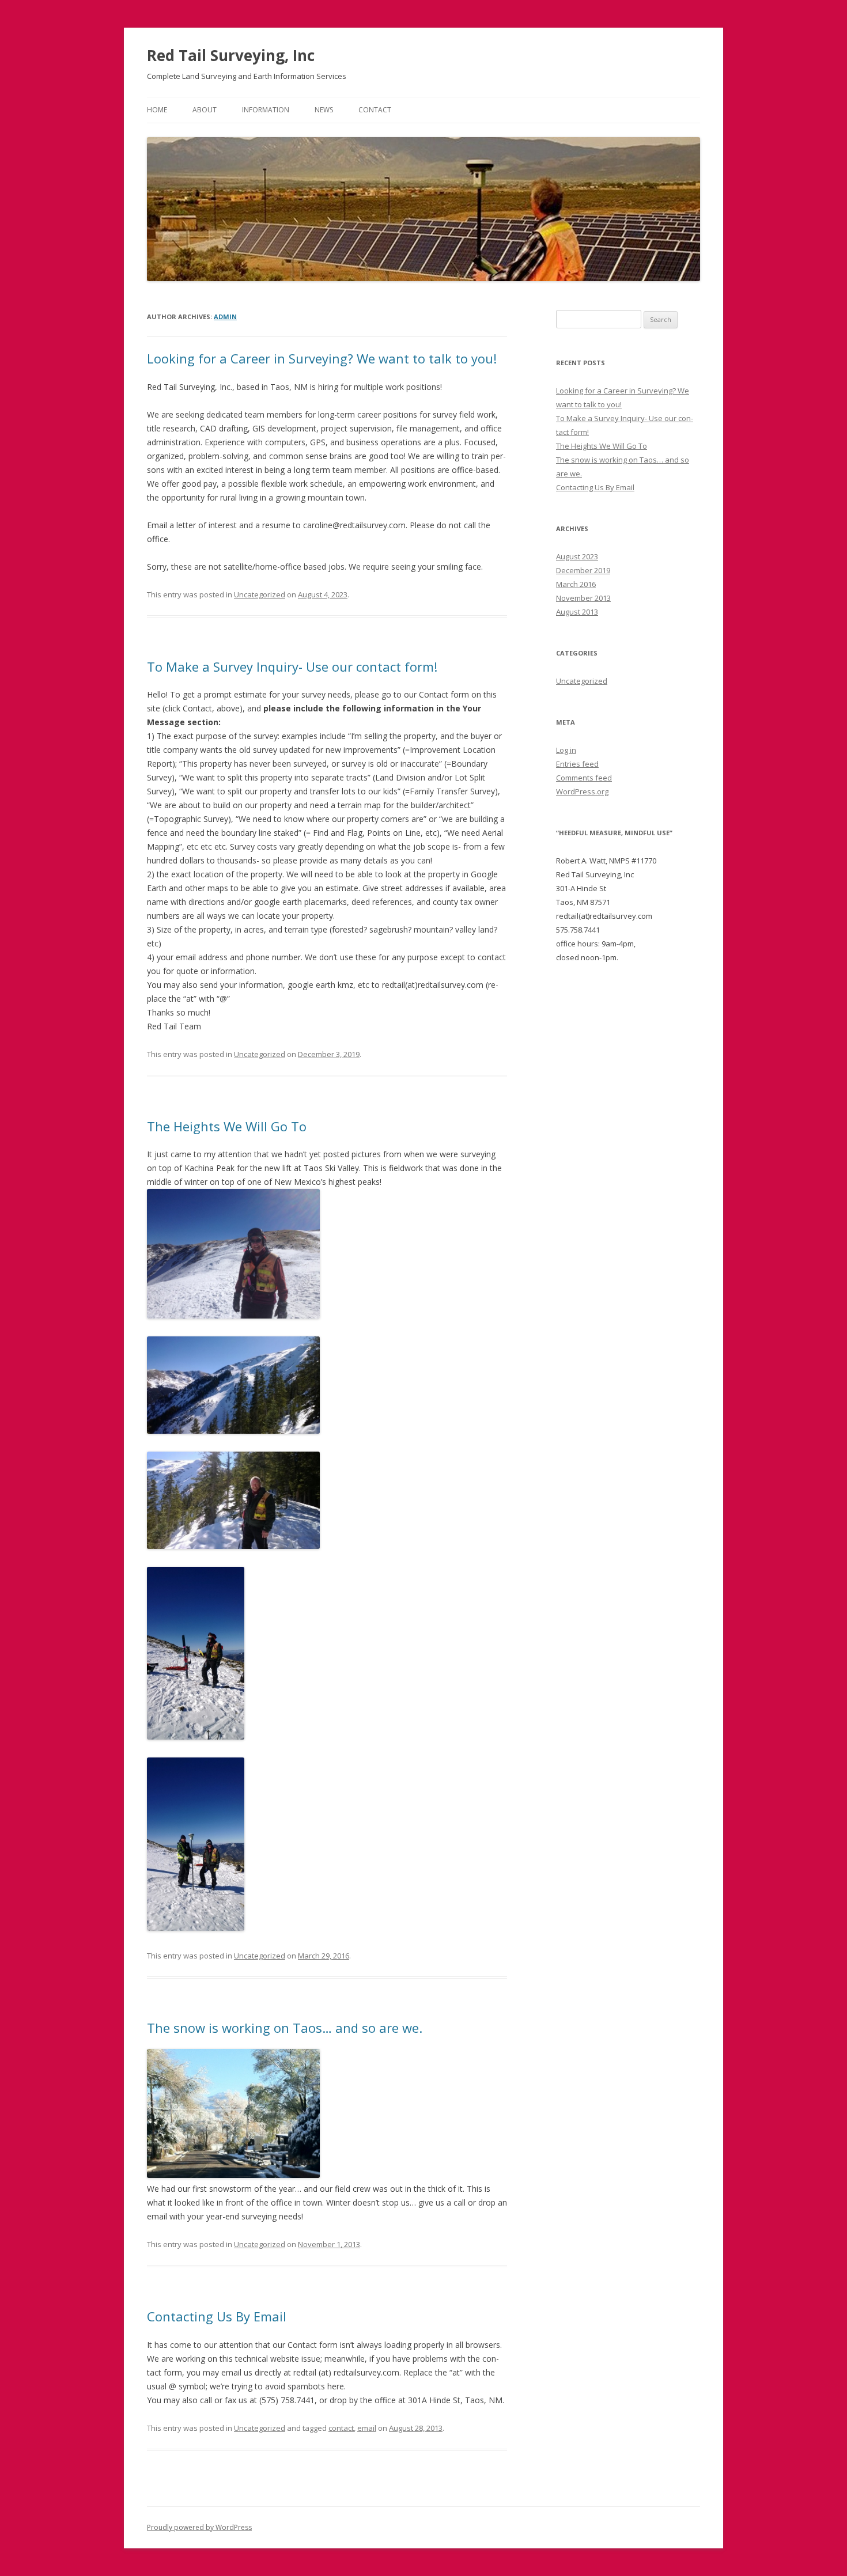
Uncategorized (260, 594)
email (367, 2428)
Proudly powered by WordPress (199, 2527)
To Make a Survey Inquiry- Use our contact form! (292, 666)
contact (341, 2428)
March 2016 (576, 584)
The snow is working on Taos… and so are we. (285, 2028)
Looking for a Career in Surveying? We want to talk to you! (322, 358)
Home (157, 110)
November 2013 (583, 598)
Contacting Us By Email (217, 2316)
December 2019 (583, 570)
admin (225, 317)
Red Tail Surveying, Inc (231, 55)
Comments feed (584, 778)
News (324, 110)
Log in (566, 750)
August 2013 (577, 612)
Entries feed (577, 764)
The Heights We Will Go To (227, 1126)
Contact (375, 110)
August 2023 (577, 556)
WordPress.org (582, 791)
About (205, 110)
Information (266, 110)
